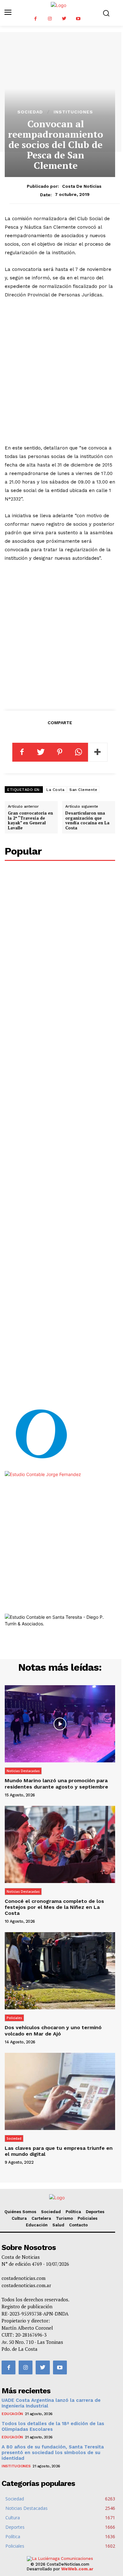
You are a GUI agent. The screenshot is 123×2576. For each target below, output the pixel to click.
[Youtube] (78, 19)
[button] (106, 13)
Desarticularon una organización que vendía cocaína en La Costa (87, 820)
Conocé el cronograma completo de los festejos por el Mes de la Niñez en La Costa (54, 1907)
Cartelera (41, 2218)
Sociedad (30, 112)
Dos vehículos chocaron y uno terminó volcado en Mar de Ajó (53, 2030)
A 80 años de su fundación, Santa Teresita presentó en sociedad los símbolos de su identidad (53, 2453)
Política (73, 2212)
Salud (58, 2225)
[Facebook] (35, 19)
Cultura (19, 2218)
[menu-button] (8, 13)
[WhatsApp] (79, 752)
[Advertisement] (61, 372)
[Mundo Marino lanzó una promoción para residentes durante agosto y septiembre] (60, 1724)
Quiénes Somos (20, 2212)
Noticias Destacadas (23, 1771)
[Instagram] (50, 19)
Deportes (95, 2212)
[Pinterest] (60, 752)
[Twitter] (64, 19)
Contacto (78, 2225)
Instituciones (73, 112)
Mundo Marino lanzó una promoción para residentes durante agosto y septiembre (56, 1783)
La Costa (55, 790)
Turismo (64, 2218)
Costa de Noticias (82, 186)
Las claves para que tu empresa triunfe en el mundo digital (59, 2151)
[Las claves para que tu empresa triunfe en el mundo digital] (60, 2091)
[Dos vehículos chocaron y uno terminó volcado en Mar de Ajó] (60, 1971)
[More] (98, 752)
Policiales (14, 2018)
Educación (37, 2225)
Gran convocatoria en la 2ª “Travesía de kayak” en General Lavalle (30, 820)
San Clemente (83, 790)
